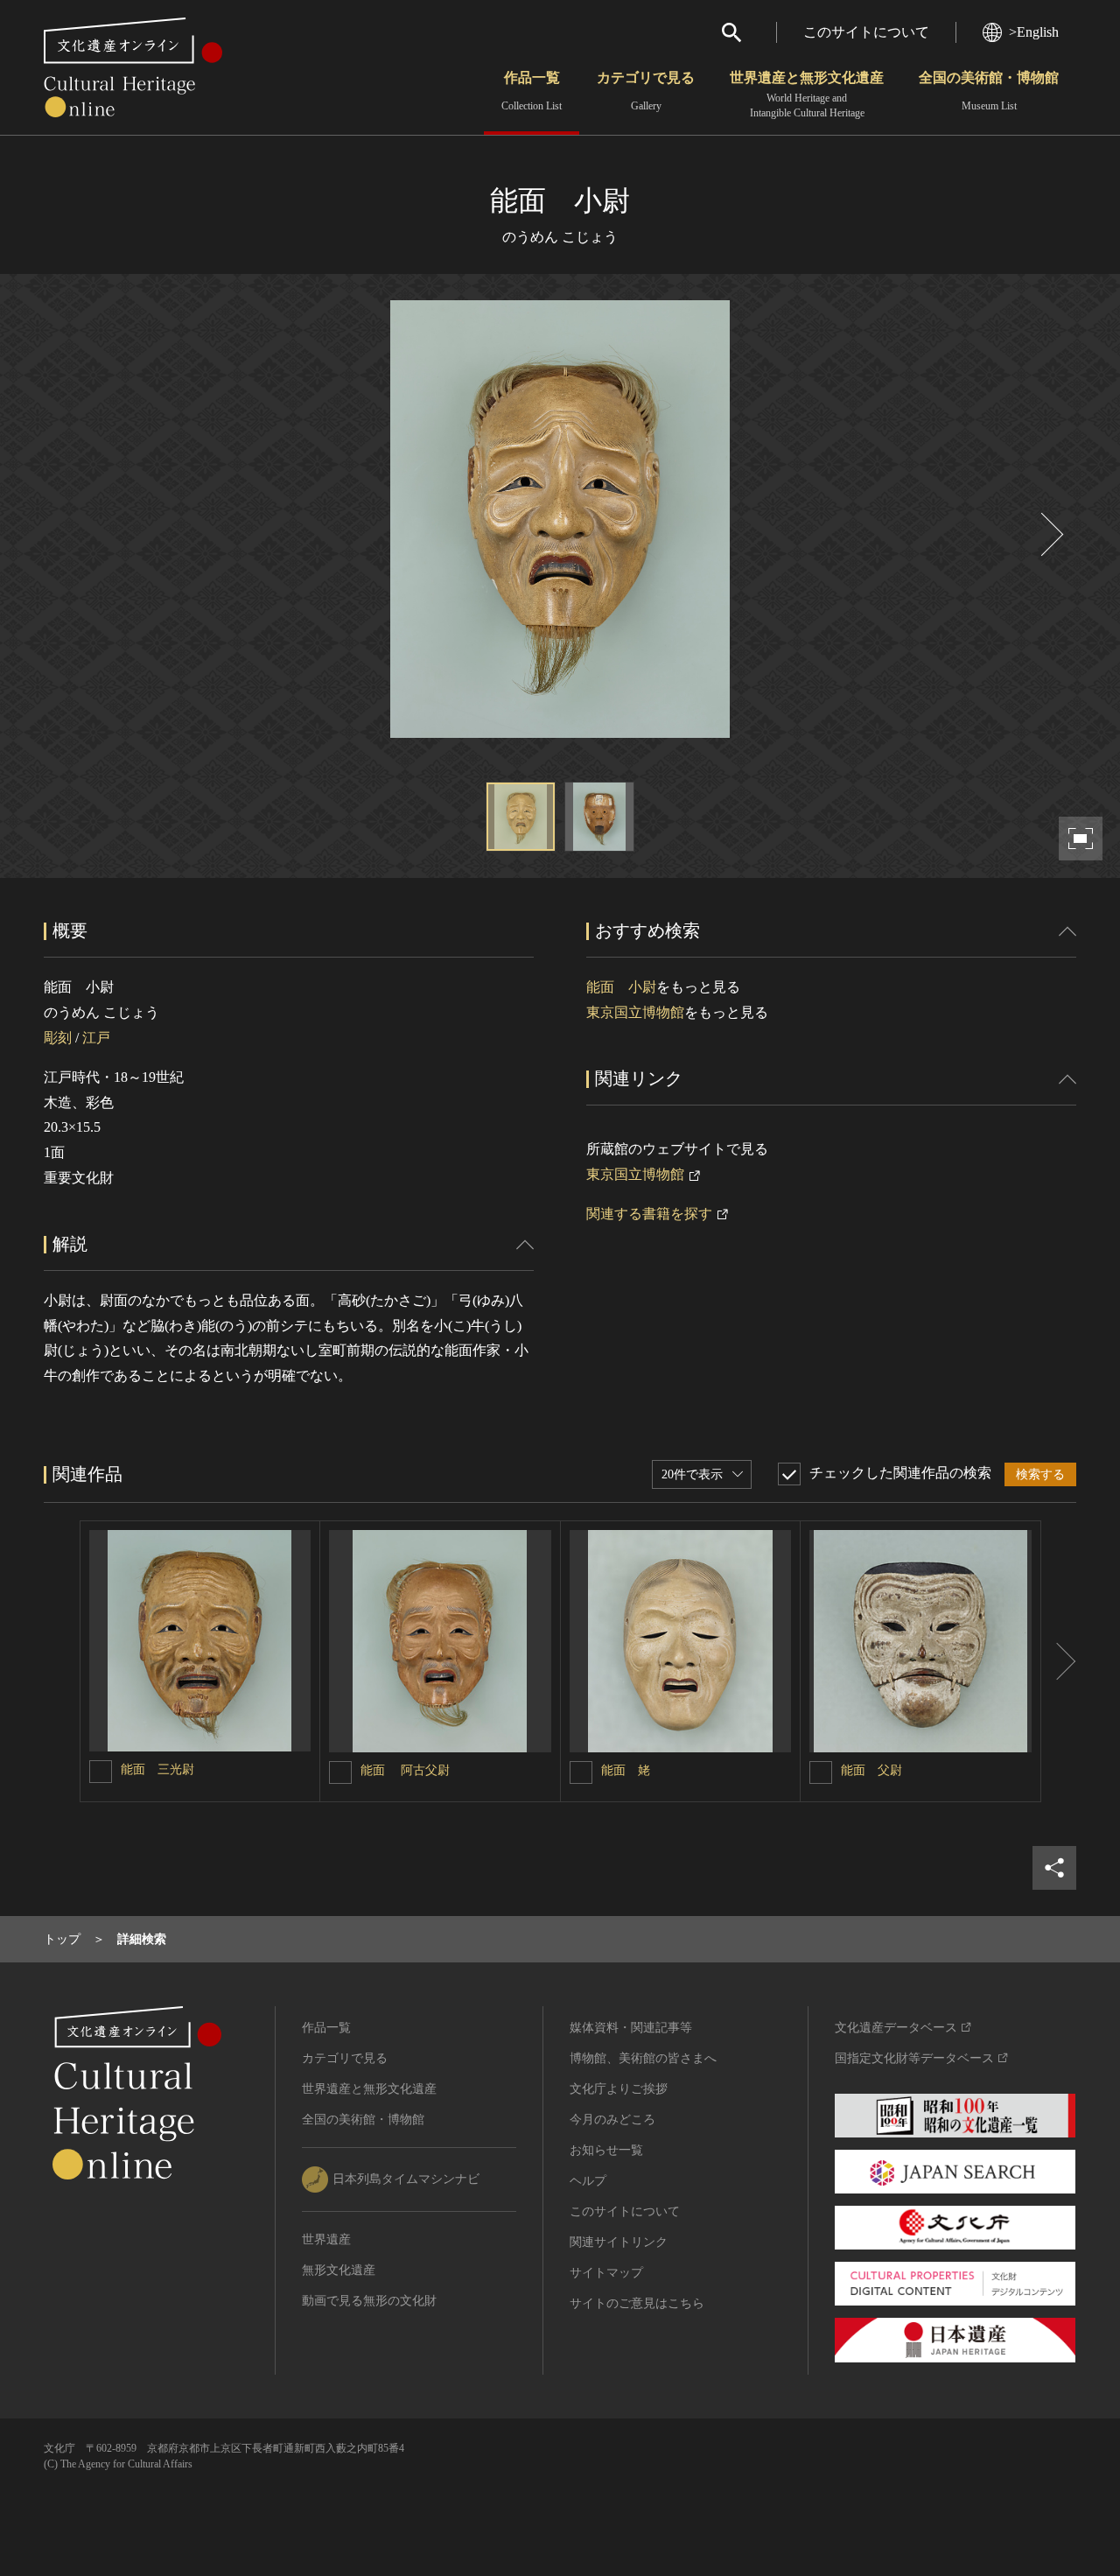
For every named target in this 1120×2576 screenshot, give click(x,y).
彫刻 (58, 1038)
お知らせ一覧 (606, 2150)
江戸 (96, 1038)
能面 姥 (626, 1770)
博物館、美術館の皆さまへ (643, 2058)
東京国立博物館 (635, 1012)
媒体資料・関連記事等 (631, 2028)
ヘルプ (588, 2181)
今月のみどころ (612, 2120)
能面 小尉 (621, 987)
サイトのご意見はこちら (637, 2303)
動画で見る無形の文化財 (369, 2301)
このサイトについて (866, 32)
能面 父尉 (871, 1770)
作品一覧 (532, 91)
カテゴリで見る (646, 91)
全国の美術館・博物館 (989, 91)
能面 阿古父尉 (405, 1770)
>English (1034, 32)
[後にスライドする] (1050, 534)
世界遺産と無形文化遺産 (807, 95)
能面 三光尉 (157, 1769)
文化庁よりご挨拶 (619, 2089)
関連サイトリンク (619, 2242)
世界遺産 (326, 2239)
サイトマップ (606, 2273)
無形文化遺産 (339, 2270)
